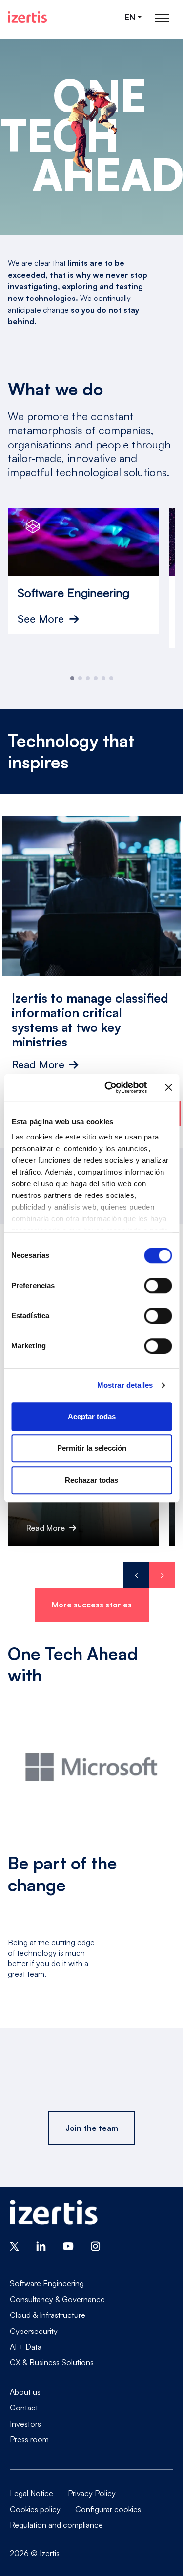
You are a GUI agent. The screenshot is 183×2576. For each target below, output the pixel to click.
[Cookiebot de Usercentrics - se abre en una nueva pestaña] (109, 1087)
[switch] (158, 1286)
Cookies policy (35, 2509)
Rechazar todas (91, 1480)
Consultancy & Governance (57, 2299)
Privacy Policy (92, 2493)
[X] (14, 2245)
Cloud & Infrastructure (48, 2315)
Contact (24, 2408)
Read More (38, 1064)
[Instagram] (96, 2245)
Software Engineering (47, 2283)
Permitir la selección (92, 1448)
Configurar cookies (108, 2509)
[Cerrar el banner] (168, 1087)
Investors (25, 2424)
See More (41, 619)
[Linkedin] (41, 2245)
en (130, 17)
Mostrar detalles (125, 1385)
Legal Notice (31, 2493)
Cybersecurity (34, 2331)
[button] (72, 678)
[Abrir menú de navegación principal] (162, 17)
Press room (29, 2439)
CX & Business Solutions (52, 2362)
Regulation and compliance (56, 2525)
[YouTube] (68, 2245)
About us (25, 2392)
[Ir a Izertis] (27, 17)
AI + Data (26, 2347)
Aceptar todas (92, 1416)
